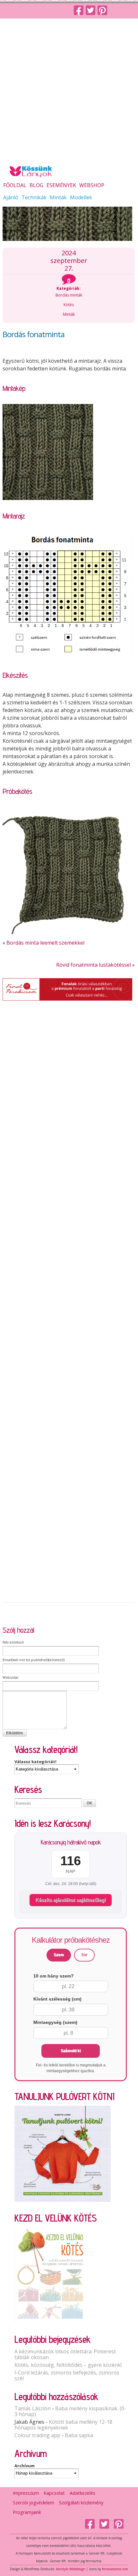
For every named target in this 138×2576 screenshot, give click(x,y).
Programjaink (27, 2512)
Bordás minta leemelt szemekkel (45, 943)
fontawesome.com (115, 2569)
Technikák (34, 198)
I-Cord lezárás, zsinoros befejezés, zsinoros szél (67, 2375)
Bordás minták (69, 295)
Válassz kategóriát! (35, 1762)
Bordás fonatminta (34, 334)
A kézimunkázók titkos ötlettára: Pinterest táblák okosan (65, 2354)
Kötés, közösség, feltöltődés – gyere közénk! (68, 2365)
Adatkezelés (82, 2493)
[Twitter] (92, 11)
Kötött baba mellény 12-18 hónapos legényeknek (63, 2425)
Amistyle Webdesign (71, 2569)
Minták (58, 198)
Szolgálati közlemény (81, 2503)
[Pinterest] (103, 11)
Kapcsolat (54, 2493)
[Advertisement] (69, 91)
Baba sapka (79, 2435)
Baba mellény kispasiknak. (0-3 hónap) (70, 2411)
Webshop (92, 186)
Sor (84, 1955)
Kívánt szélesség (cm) (57, 1999)
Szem (59, 1955)
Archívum (25, 2466)
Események (61, 186)
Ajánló (11, 198)
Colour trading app (37, 2435)
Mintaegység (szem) (55, 2022)
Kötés (69, 305)
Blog (36, 186)
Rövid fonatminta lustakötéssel (94, 965)
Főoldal (15, 186)
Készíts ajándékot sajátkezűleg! (71, 1900)
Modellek (81, 198)
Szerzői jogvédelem (34, 2503)
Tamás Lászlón (33, 2408)
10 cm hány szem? (54, 1976)
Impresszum (26, 2493)
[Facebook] (80, 11)
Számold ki (71, 2051)
